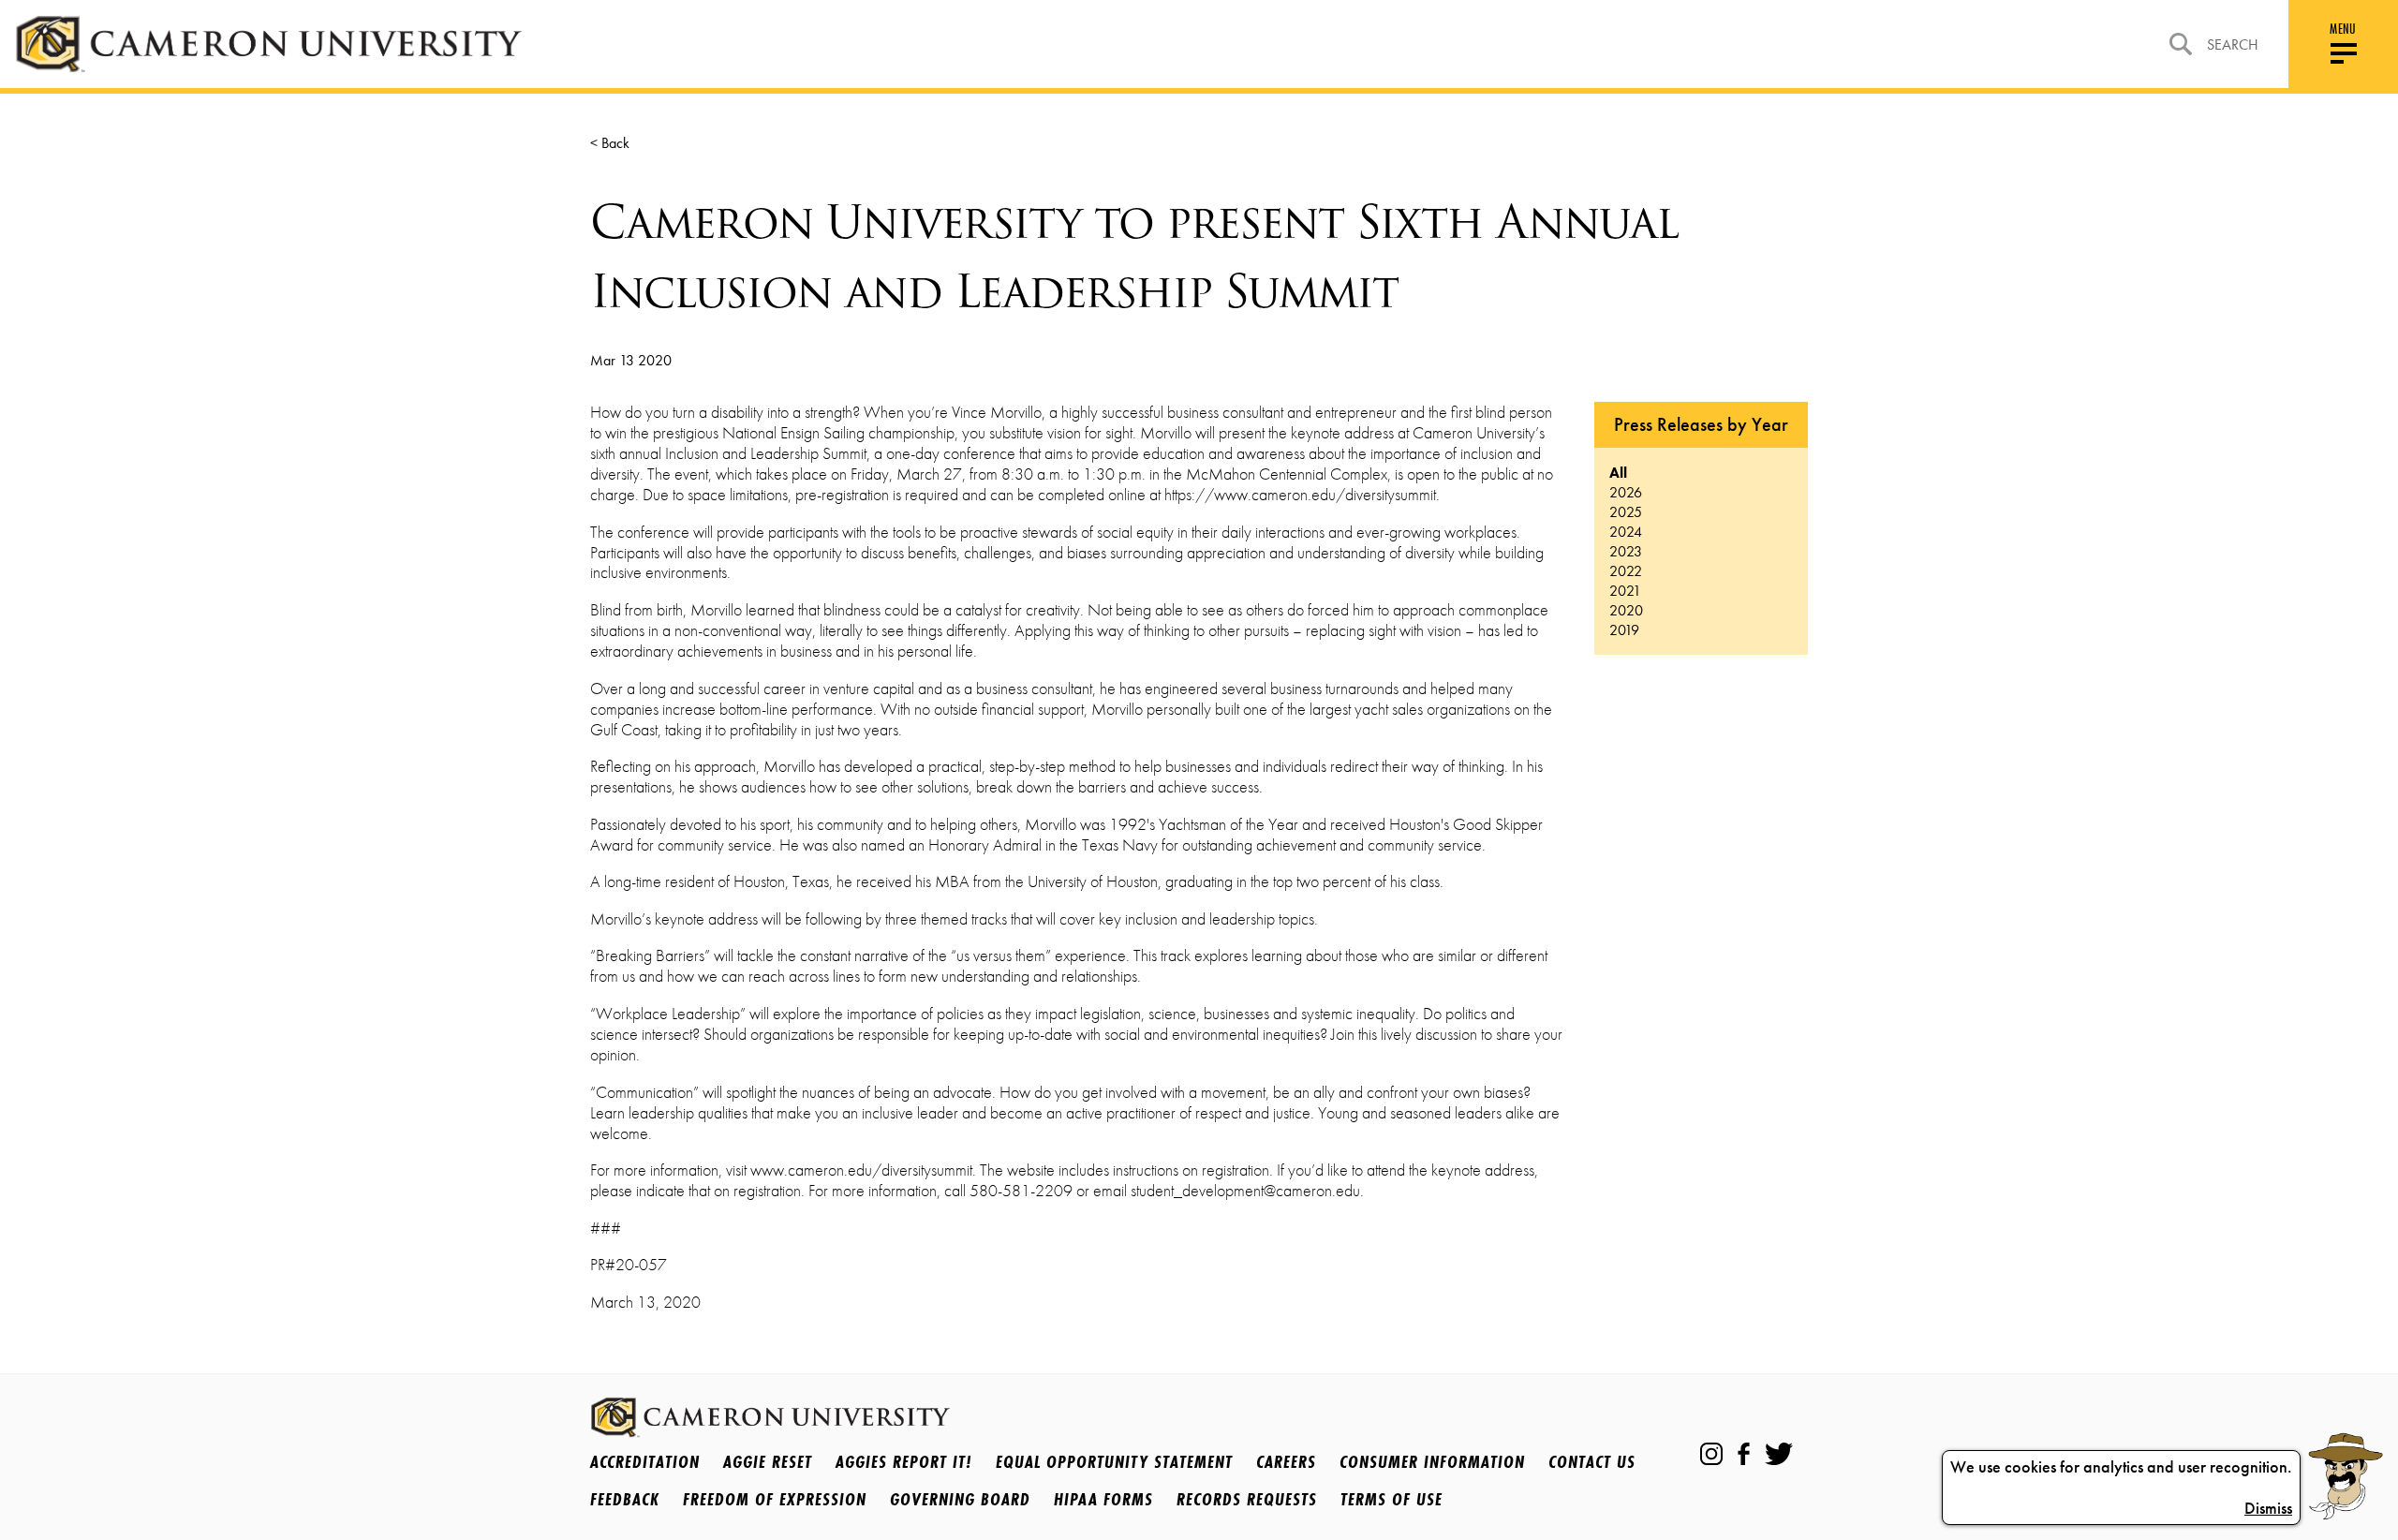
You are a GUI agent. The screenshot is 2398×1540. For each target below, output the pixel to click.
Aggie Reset (768, 1461)
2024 (1626, 532)
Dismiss (2268, 1508)
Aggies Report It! (904, 1461)
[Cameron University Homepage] (268, 44)
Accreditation (645, 1461)
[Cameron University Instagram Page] (1711, 1454)
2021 (1625, 591)
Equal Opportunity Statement (1114, 1461)
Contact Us (1592, 1461)
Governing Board (960, 1499)
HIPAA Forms (1103, 1499)
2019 (1624, 630)
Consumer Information (1432, 1461)
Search (2233, 44)
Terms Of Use (1391, 1499)
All (1618, 473)
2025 (1626, 512)
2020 (1626, 610)
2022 (1626, 571)
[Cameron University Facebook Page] (1744, 1454)
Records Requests (1247, 1499)
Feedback (625, 1499)
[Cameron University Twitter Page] (1779, 1454)
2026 (1626, 492)
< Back (610, 143)
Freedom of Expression (775, 1499)
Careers (1286, 1461)
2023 (1626, 551)
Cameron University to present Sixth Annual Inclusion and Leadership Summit (1134, 257)
